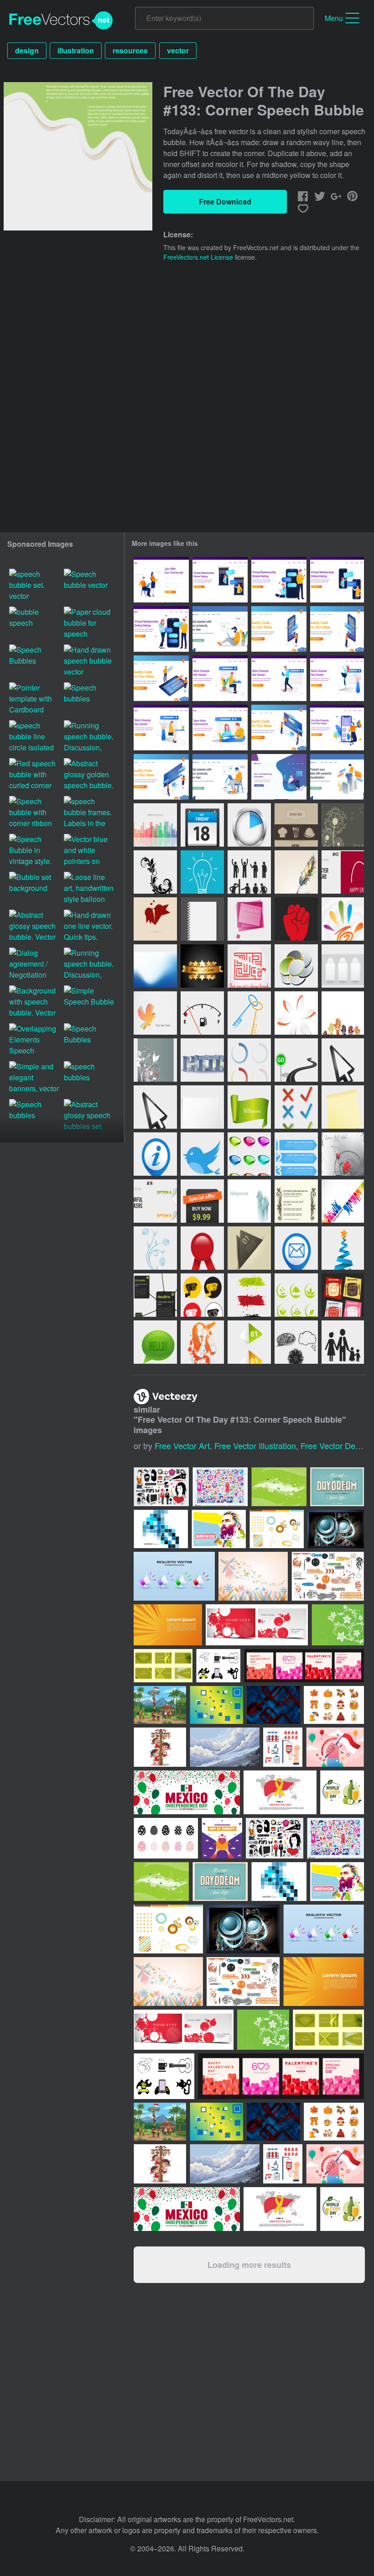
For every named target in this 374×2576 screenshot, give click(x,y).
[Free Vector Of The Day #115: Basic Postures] (249, 872)
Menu (334, 18)
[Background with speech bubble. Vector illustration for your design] (35, 1003)
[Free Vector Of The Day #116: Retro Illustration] (296, 872)
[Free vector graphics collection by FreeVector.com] (220, 1487)
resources (130, 50)
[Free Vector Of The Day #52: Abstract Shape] (296, 966)
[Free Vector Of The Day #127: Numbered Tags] (296, 1154)
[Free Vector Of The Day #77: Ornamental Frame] (296, 1201)
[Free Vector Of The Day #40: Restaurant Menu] (296, 825)
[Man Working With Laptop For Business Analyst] (337, 777)
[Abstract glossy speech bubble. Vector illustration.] (35, 927)
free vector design (335, 1445)
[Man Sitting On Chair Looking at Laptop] (220, 777)
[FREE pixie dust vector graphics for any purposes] (279, 1487)
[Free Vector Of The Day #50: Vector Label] (202, 966)
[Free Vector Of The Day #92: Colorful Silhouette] (202, 1342)
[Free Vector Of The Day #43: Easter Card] (343, 872)
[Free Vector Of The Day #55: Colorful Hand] (343, 919)
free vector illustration (255, 1445)
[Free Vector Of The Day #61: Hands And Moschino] (343, 1013)
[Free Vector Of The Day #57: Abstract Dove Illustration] (155, 1013)
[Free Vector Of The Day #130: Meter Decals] (249, 1060)
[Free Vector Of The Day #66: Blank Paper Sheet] (202, 1107)
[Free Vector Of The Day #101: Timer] (249, 825)
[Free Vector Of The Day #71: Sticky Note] (343, 1107)
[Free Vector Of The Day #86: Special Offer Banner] (202, 1201)
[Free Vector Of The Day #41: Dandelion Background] (343, 825)
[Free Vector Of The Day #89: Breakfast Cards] (343, 1295)
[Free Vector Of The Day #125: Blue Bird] (202, 1154)
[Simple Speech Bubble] (89, 1003)
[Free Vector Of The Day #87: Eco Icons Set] (296, 1295)
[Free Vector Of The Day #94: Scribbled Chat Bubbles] (296, 1342)
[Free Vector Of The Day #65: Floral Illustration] (155, 1107)
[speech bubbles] (89, 1078)
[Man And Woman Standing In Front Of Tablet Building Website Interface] (161, 678)
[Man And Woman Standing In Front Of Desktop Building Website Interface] (161, 777)
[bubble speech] (35, 624)
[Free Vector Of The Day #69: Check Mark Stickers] (296, 1107)
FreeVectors (61, 21)
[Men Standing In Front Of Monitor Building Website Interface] (279, 728)
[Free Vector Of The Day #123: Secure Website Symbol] (202, 1060)
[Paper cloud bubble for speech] (89, 624)
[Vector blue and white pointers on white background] (89, 851)
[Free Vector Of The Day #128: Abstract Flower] (155, 1248)
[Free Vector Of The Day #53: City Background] (155, 825)
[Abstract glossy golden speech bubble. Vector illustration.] (89, 775)
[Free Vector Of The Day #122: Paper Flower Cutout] (296, 1013)
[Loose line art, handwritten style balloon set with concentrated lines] (89, 889)
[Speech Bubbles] (35, 662)
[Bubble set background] (35, 889)
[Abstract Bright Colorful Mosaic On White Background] (161, 1529)
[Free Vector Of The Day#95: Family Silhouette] (343, 1342)
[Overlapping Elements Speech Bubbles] (35, 1040)
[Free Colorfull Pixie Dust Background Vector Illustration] (253, 1576)
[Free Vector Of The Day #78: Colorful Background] (343, 1201)
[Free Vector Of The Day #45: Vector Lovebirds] (155, 919)
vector (178, 50)
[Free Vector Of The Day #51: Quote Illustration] (249, 966)
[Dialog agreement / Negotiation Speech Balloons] (35, 965)
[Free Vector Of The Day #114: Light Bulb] (202, 872)
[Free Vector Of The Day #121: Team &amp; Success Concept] (249, 1013)
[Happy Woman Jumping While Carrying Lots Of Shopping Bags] (337, 728)
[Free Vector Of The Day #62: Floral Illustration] (155, 1060)
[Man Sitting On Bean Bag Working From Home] (279, 777)
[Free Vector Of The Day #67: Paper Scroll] (249, 1107)
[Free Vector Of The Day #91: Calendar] (202, 825)
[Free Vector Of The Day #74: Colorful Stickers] (155, 1201)
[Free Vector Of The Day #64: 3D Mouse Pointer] (343, 1060)
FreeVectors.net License (198, 257)
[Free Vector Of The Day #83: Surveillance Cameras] (202, 1295)
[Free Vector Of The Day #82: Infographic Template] (155, 1295)
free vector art (182, 1445)
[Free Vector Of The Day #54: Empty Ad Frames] (343, 966)
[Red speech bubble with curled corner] (35, 775)
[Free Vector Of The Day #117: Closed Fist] (296, 919)
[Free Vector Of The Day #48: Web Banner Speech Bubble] (249, 919)
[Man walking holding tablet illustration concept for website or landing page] (279, 678)
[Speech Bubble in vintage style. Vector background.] (35, 851)
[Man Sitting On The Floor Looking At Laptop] (220, 629)
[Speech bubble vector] (89, 586)
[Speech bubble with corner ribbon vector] (35, 813)
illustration (76, 50)
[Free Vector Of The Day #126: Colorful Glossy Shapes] (249, 1154)
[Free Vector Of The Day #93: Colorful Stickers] (249, 1342)
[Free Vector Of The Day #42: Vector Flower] (155, 872)
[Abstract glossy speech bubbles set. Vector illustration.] (89, 1116)
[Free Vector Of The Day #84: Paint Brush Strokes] (249, 1295)
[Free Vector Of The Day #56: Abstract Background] (155, 966)
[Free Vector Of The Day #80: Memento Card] (249, 1248)
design (27, 50)
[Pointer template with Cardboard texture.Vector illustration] (35, 699)
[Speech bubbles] (89, 699)
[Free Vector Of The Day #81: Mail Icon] (296, 1248)
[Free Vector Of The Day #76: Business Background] (249, 1201)
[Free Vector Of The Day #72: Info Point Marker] (155, 1154)
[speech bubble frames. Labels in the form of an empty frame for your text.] (89, 813)
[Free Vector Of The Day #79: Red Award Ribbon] (202, 1248)
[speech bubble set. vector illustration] (35, 586)
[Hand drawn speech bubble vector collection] (89, 662)
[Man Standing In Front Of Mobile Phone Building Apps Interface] (337, 629)
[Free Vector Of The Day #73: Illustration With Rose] (343, 1154)
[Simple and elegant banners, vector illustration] (35, 1078)
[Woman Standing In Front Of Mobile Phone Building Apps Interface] (279, 629)
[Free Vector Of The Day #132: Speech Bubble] (155, 1342)
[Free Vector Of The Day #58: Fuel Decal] (202, 1013)
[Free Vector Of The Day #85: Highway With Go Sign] (296, 1060)
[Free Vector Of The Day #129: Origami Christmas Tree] (343, 1248)
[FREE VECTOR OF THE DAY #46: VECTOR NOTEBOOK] (202, 919)
